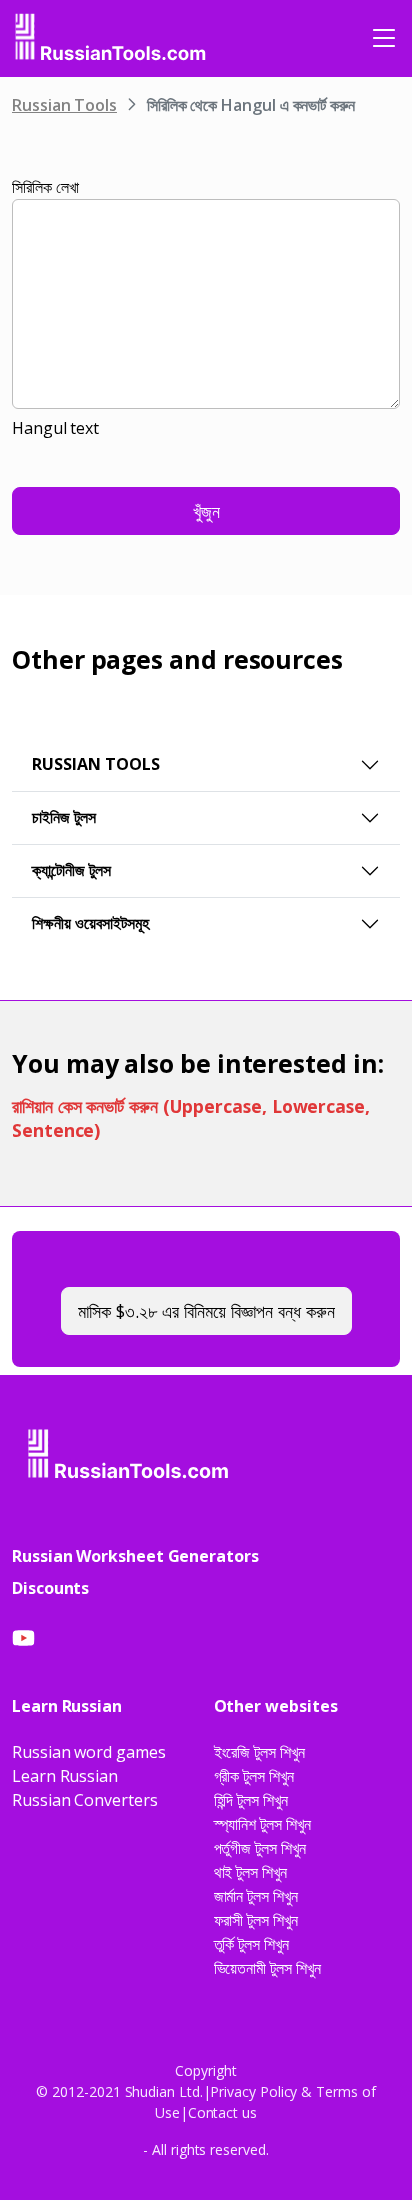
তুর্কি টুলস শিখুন (251, 1944)
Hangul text (55, 428)
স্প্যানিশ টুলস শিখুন (262, 1824)
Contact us (222, 2112)
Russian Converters (85, 1800)
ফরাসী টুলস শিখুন (256, 1920)
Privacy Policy (253, 2091)
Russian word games (89, 1752)
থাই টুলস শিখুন (250, 1872)
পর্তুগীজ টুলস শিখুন (260, 1848)
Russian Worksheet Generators (135, 1556)
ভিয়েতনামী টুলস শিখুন (267, 1968)
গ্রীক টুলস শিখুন (254, 1776)
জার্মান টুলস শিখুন (256, 1896)
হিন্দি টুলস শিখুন (251, 1800)
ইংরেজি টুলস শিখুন (259, 1752)
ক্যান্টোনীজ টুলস (71, 870)
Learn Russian (65, 1776)
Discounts (50, 1588)
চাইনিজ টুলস (64, 817)
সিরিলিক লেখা (45, 187)
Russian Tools (64, 105)
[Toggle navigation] (384, 38)
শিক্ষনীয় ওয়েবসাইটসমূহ (90, 923)
